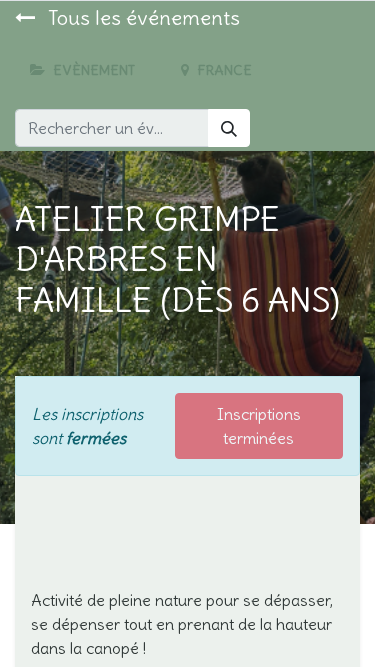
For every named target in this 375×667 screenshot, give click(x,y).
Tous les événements (141, 17)
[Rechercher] (229, 128)
